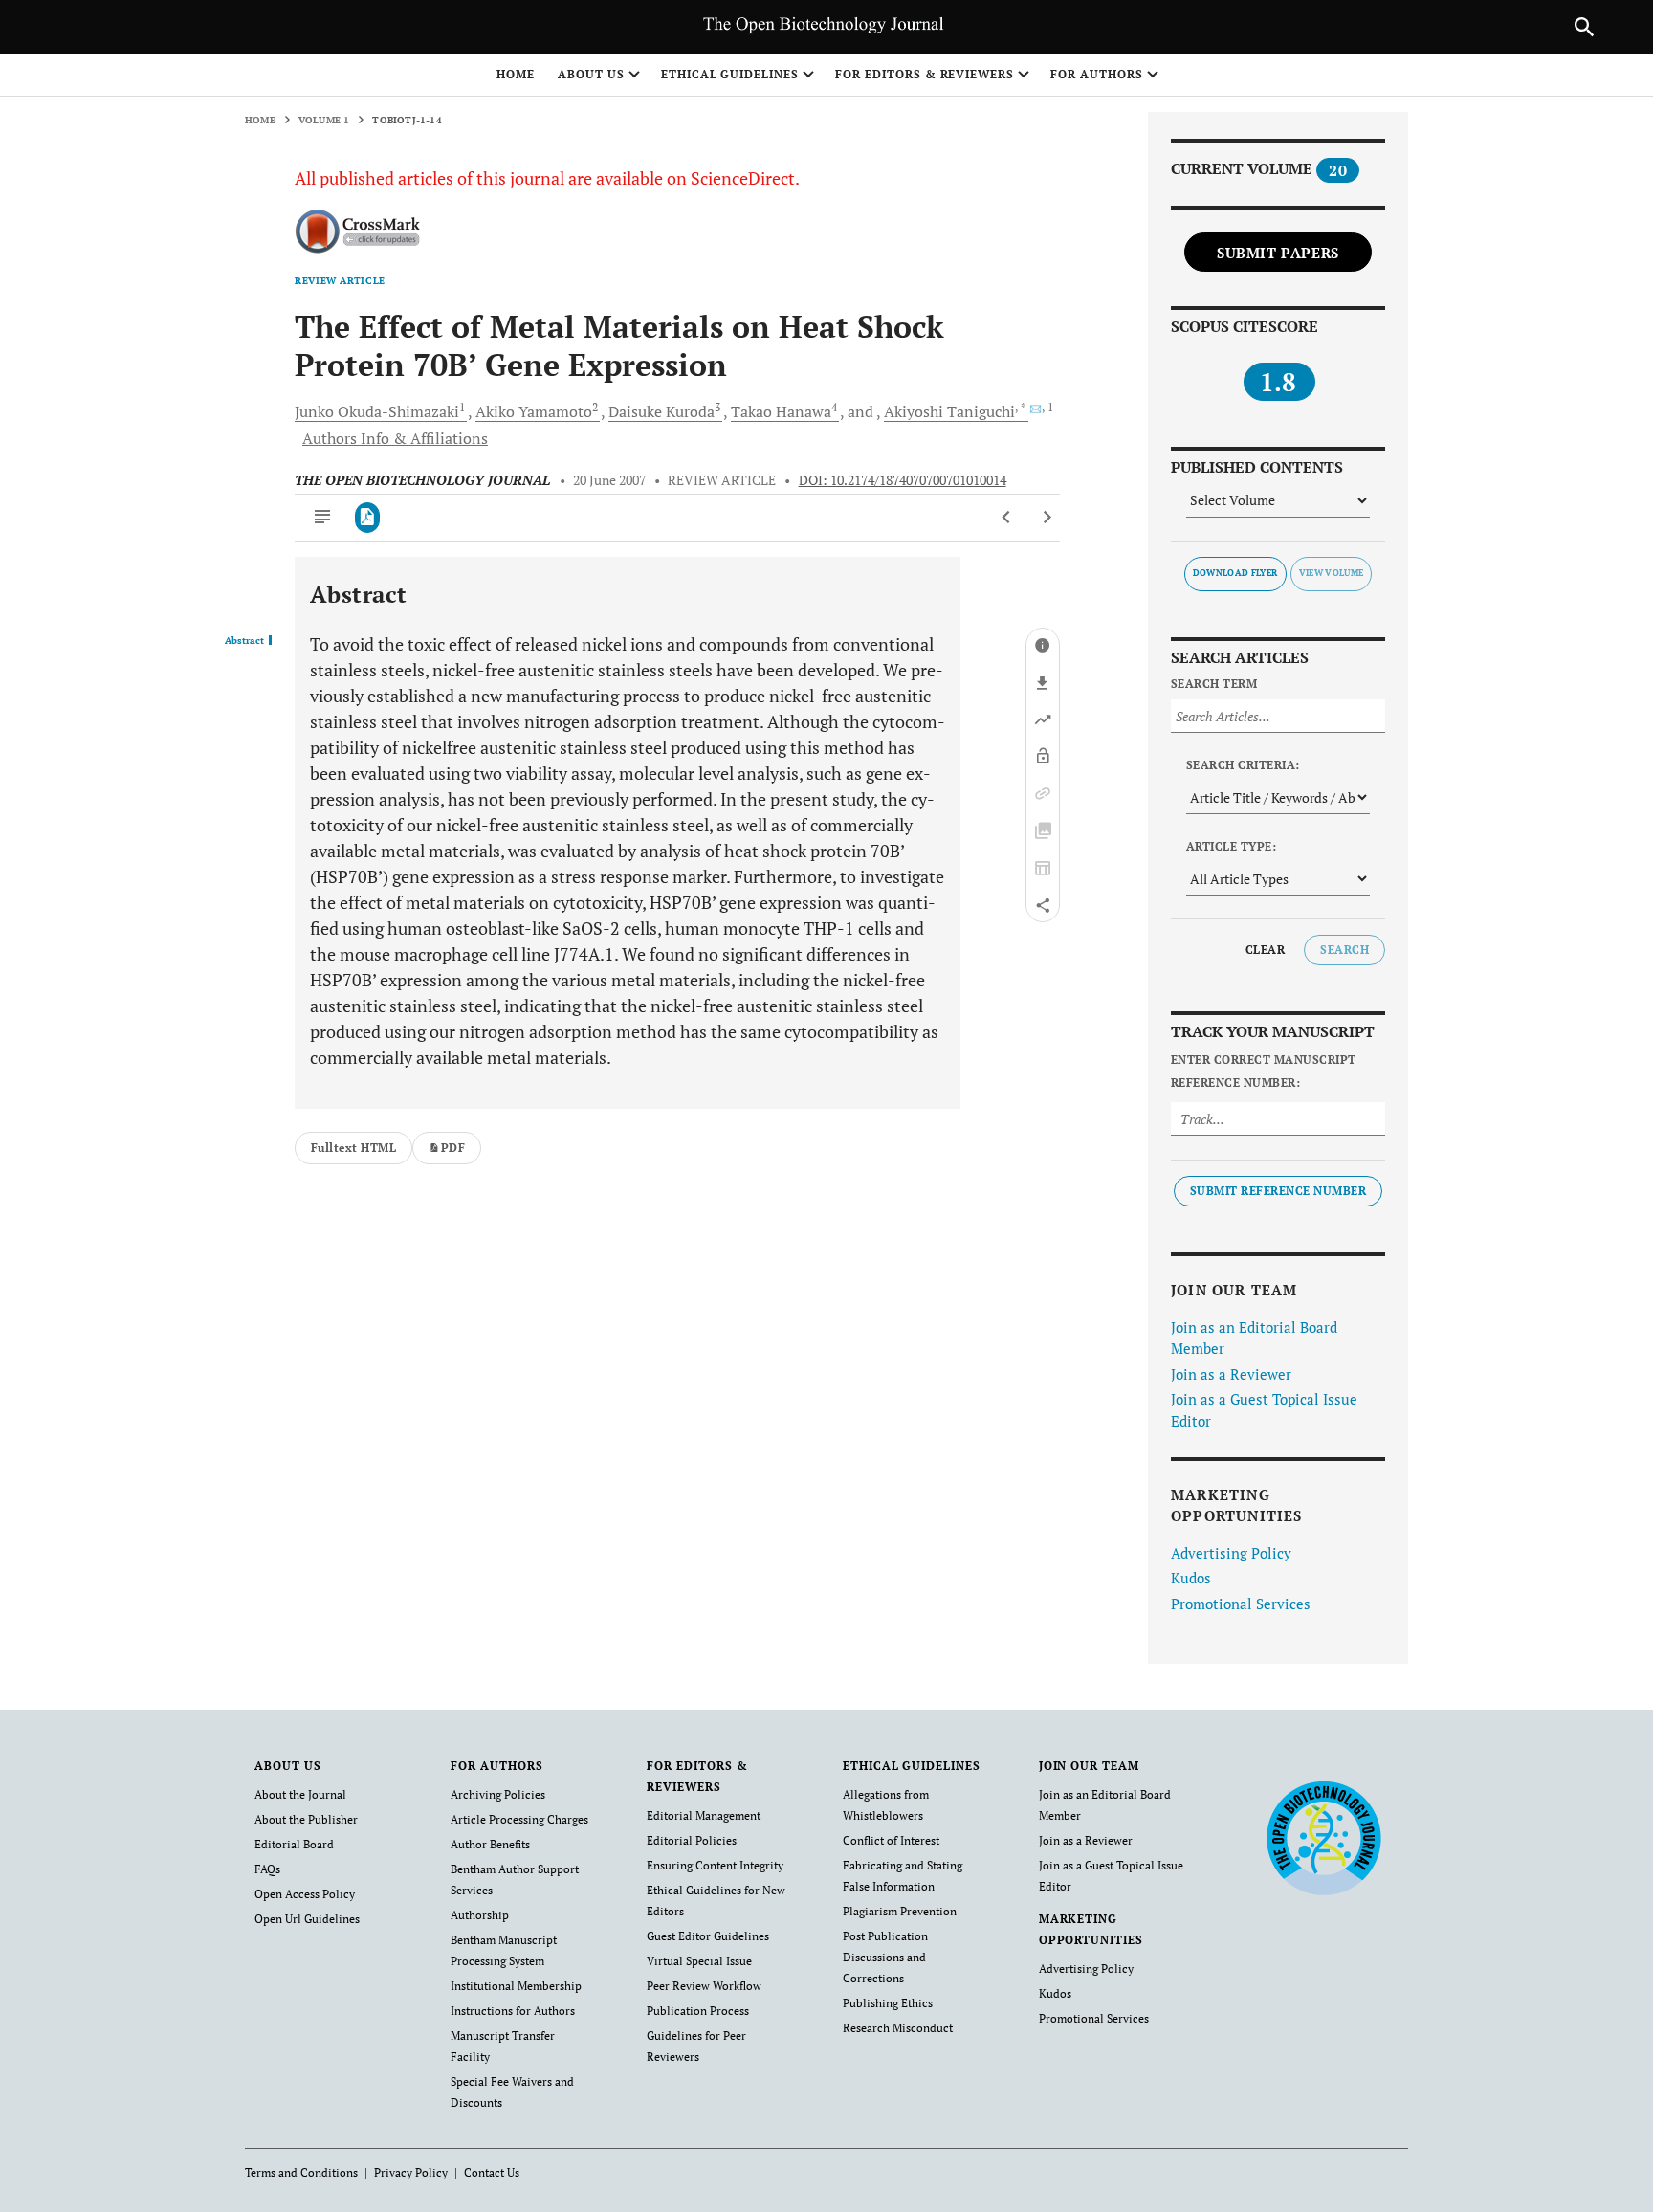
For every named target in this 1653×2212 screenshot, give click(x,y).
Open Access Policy (305, 1894)
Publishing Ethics (888, 2003)
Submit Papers (1278, 253)
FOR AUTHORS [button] (1097, 74)
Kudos (1191, 1578)
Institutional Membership (516, 1986)
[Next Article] (1047, 518)
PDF (453, 1148)
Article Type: (1231, 846)
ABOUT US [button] (591, 74)
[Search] (1584, 27)
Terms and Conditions (301, 2172)
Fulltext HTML (353, 1148)
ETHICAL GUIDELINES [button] (730, 74)
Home (516, 74)
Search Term (1214, 684)
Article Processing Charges (519, 1819)
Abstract (244, 641)
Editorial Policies (692, 1840)
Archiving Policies (498, 1794)
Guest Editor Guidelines (708, 1936)
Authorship (480, 1915)
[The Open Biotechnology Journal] (1323, 1837)
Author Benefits (490, 1844)
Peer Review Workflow (704, 1986)
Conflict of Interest (891, 1840)
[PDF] (368, 518)
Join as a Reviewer (1231, 1374)
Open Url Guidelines (307, 1919)
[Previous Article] (1007, 518)
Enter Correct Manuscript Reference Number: (1264, 1071)
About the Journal (300, 1794)
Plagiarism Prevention (900, 1911)
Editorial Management (704, 1815)
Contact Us (492, 2172)
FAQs (267, 1869)
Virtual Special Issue (699, 1961)
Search (1344, 950)
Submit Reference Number (1278, 1191)
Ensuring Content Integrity (715, 1865)
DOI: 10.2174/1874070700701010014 (903, 480)
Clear (1265, 950)
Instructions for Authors (513, 2011)
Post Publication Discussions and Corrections (885, 1957)
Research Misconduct (898, 2028)
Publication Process (698, 2011)
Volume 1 (324, 120)
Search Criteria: (1243, 765)
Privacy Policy (411, 2172)
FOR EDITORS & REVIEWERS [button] (925, 74)
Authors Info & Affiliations (395, 438)
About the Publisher (306, 1819)
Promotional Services (1241, 1604)
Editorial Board (294, 1844)
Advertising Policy (1231, 1553)
